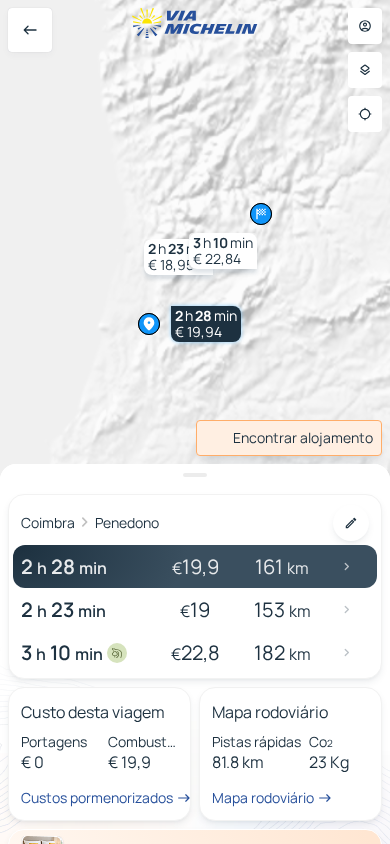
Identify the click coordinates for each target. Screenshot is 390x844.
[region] (195, 422)
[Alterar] (351, 523)
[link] (289, 438)
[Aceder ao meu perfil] (365, 26)
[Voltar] (30, 30)
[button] (206, 324)
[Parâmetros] (365, 70)
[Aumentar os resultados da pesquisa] (195, 475)
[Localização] (365, 114)
